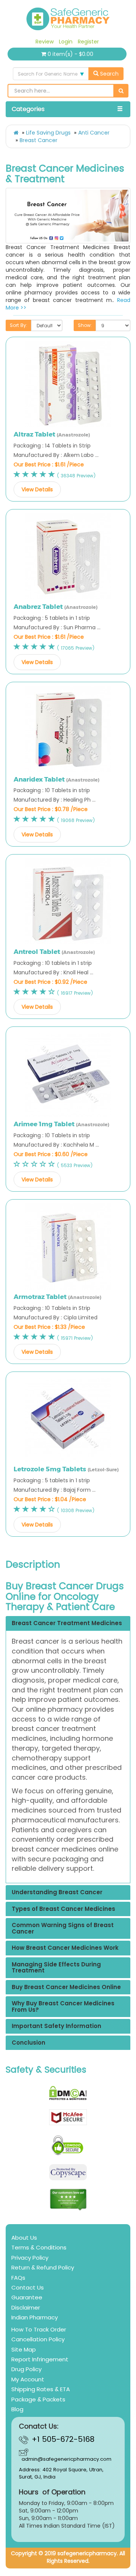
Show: (85, 325)
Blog (17, 2409)
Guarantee (27, 2297)
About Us (24, 2238)
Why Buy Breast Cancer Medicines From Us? (63, 2007)
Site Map (24, 2349)
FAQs (18, 2278)
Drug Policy (26, 2369)
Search (109, 74)
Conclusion (29, 2043)
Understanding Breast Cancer (57, 1893)
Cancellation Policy (38, 2339)
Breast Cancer (39, 140)
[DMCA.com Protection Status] (68, 2093)
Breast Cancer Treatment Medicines (67, 1623)
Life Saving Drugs (48, 133)
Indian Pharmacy (35, 2317)
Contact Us (28, 2287)
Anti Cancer (94, 133)
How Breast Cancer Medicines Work (65, 1948)
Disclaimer (26, 2307)
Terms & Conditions (39, 2247)
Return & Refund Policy (43, 2267)
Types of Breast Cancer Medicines (63, 1909)
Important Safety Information (56, 2026)
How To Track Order (39, 2329)
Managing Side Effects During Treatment (56, 1968)
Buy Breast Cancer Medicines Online (66, 1987)
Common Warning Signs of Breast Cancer (63, 1928)
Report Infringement (40, 2359)
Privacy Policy (30, 2258)
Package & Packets (38, 2399)
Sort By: (19, 325)
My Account (28, 2379)
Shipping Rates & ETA (41, 2389)
